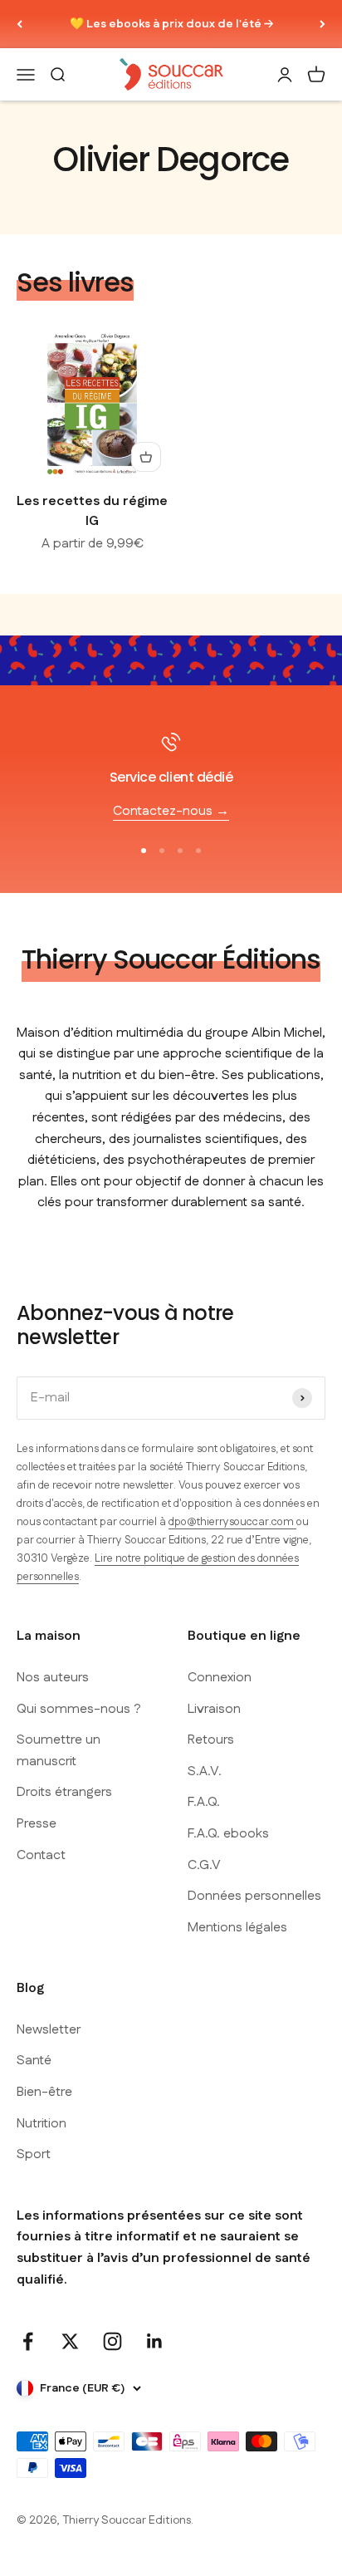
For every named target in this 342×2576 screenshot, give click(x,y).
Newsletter (49, 2030)
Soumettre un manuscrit (59, 1751)
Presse (37, 1824)
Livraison (214, 1709)
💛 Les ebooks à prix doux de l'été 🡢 (171, 24)
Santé (34, 2061)
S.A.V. (205, 1771)
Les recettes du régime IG (92, 511)
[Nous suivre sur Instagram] (112, 2341)
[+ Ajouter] (146, 457)
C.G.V (204, 1865)
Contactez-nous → (171, 811)
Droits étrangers (64, 1792)
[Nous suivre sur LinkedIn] (155, 2341)
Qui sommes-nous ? (79, 1709)
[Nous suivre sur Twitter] (70, 2341)
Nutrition (42, 2124)
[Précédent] (20, 24)
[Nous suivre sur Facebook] (28, 2341)
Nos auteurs (53, 1678)
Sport (34, 2154)
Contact (41, 1855)
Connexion (220, 1678)
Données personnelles (254, 1896)
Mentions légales (237, 1928)
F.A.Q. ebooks (228, 1834)
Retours (211, 1740)
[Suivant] (322, 24)
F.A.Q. (204, 1802)
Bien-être (44, 2092)
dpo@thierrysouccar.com (232, 1522)
